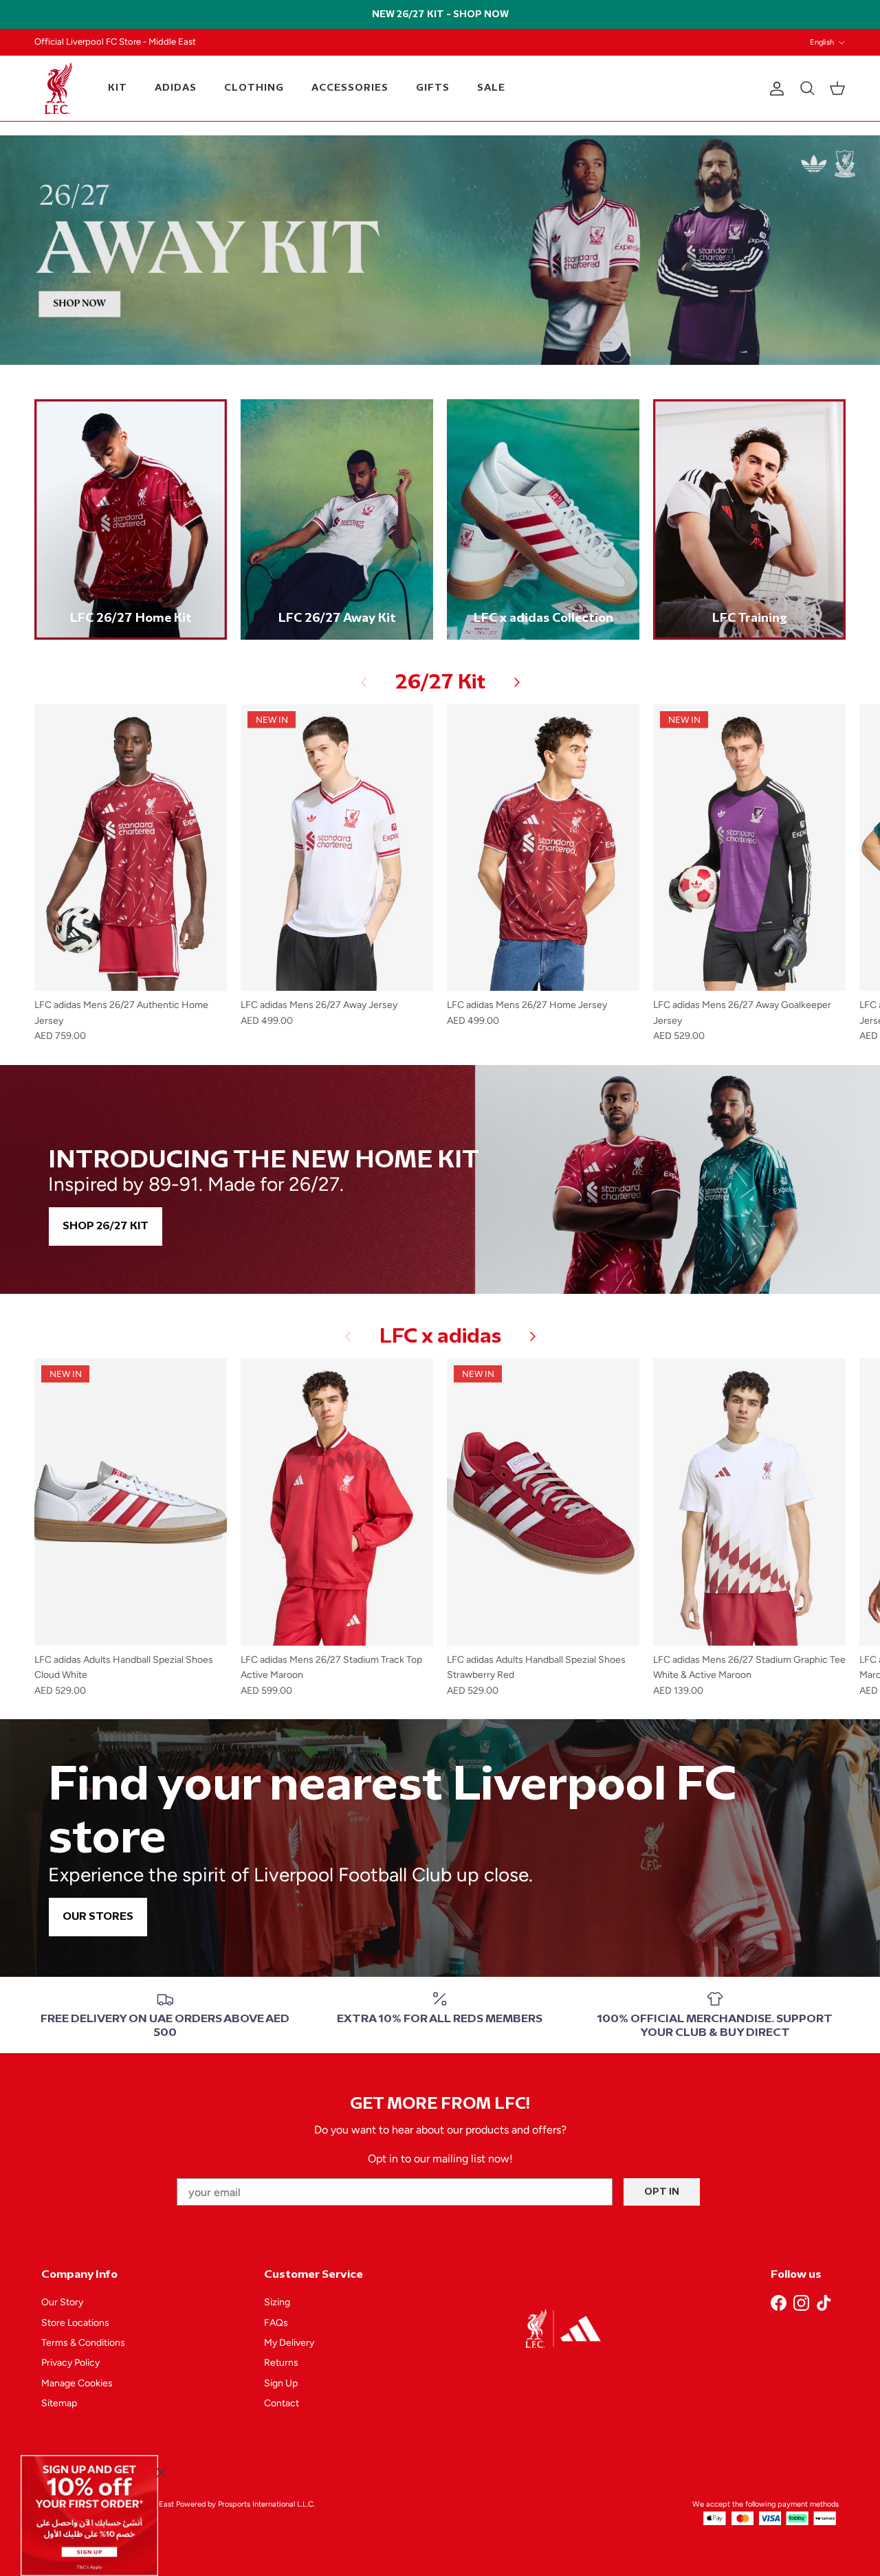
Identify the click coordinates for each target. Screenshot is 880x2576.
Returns (281, 2363)
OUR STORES (98, 1917)
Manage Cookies (77, 2383)
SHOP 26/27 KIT (106, 1226)
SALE (491, 88)
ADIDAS (176, 88)
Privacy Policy (70, 2363)
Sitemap (59, 2403)
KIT (118, 88)
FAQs (276, 2323)
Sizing (277, 2302)
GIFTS (433, 88)
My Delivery (289, 2343)
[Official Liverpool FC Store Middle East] (58, 88)
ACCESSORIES (350, 88)
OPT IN (662, 2192)
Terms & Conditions (83, 2343)
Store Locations (75, 2323)
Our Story (62, 2302)
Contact (282, 2403)
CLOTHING (254, 88)
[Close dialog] (161, 2473)
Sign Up (281, 2383)
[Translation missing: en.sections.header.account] (774, 89)
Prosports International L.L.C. (266, 2504)
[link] (89, 2516)
